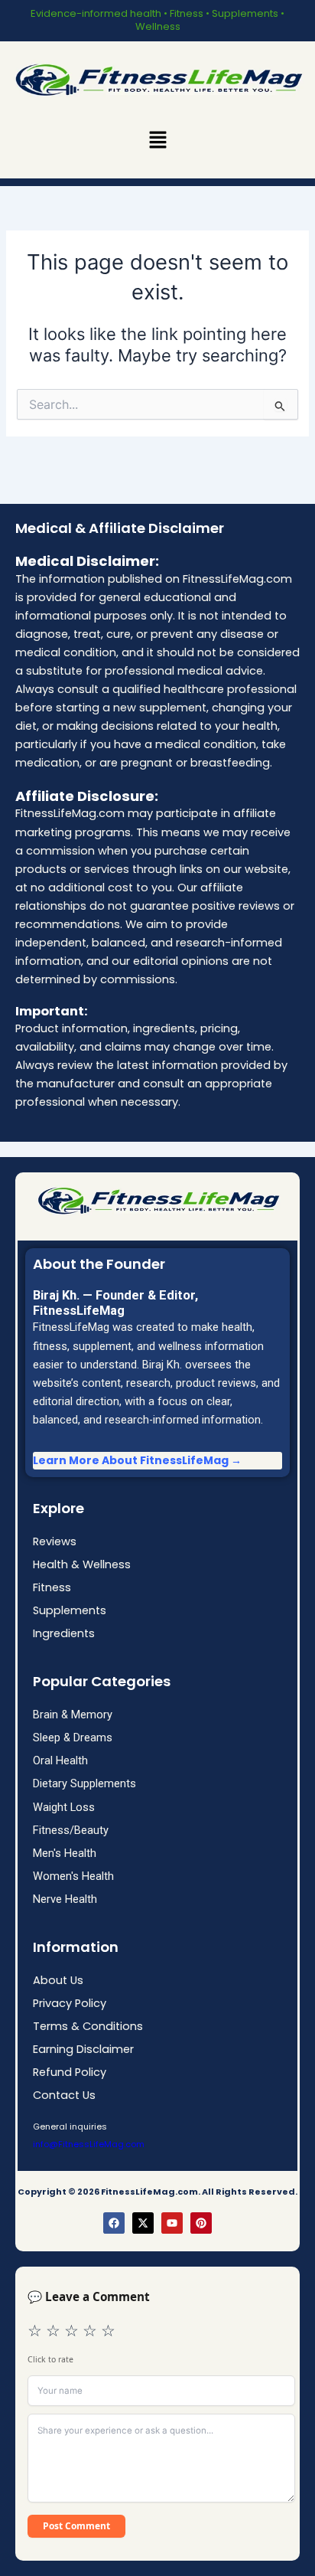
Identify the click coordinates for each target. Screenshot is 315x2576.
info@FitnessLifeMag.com (89, 2144)
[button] (157, 140)
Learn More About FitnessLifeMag (131, 1460)
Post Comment (76, 2526)
